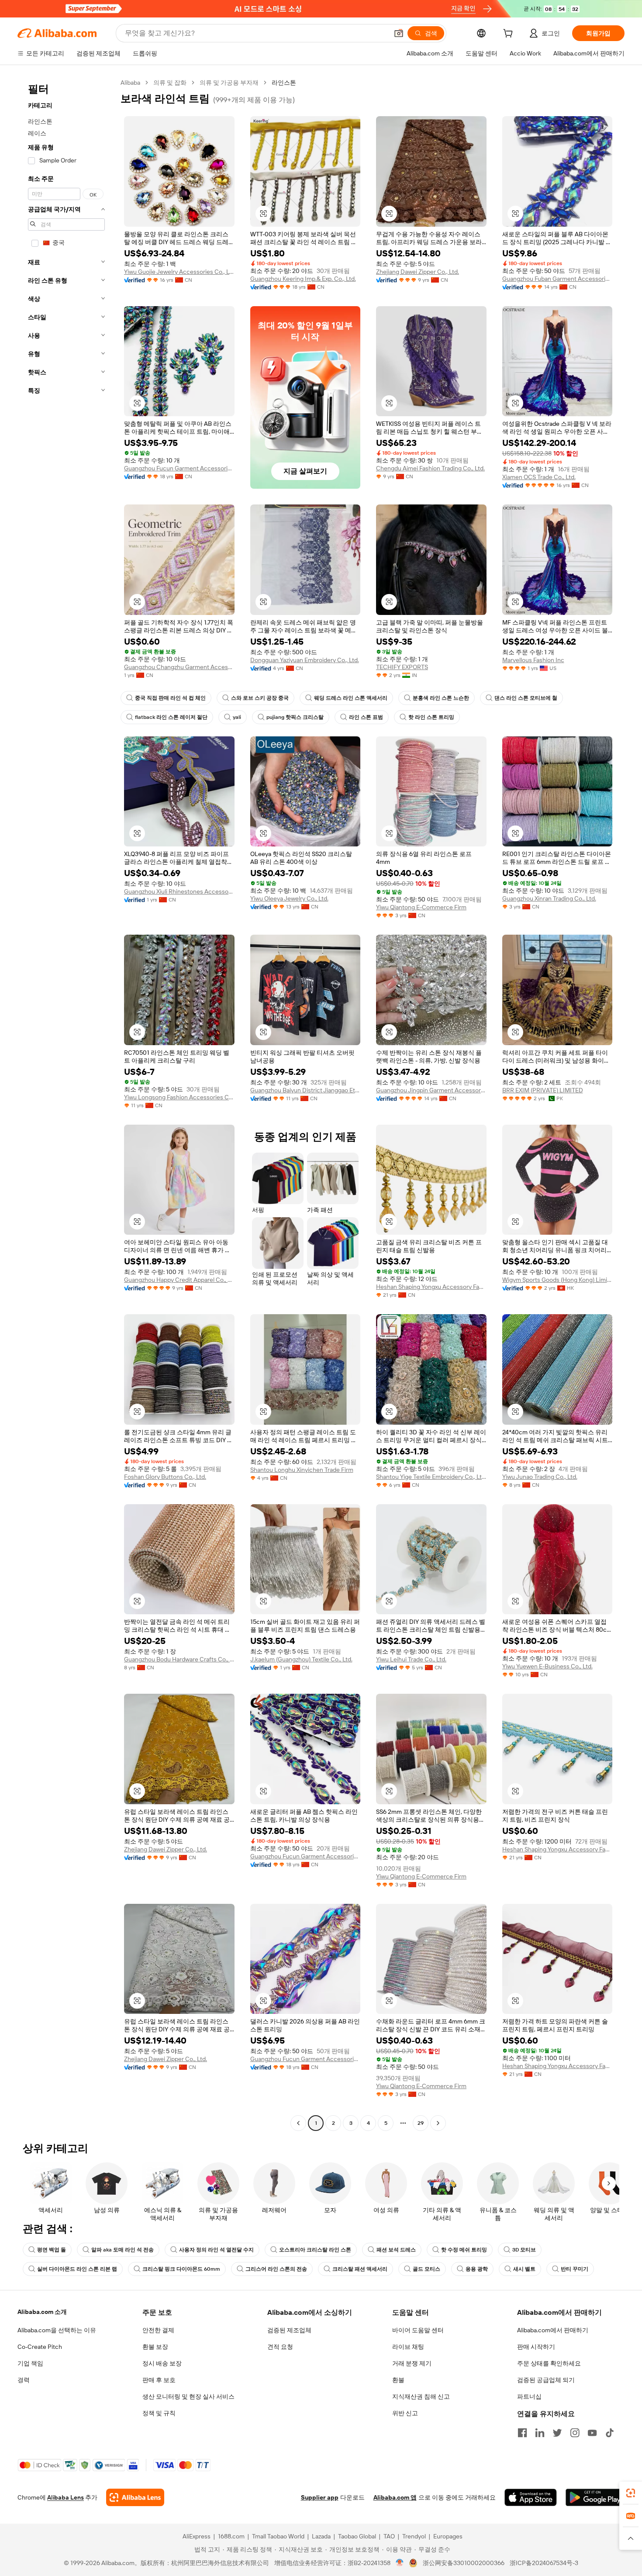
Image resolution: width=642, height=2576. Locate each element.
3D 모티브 (524, 2250)
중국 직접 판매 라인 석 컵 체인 (170, 698)
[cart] (510, 35)
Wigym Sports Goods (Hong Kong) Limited (557, 1280)
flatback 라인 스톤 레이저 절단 (171, 717)
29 (421, 2123)
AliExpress (197, 2536)
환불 (398, 2380)
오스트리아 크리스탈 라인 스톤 (315, 2250)
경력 (24, 2380)
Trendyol (414, 2536)
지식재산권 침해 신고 (421, 2396)
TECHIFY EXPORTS (402, 667)
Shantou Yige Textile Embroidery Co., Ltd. (431, 1477)
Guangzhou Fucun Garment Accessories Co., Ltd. (179, 468)
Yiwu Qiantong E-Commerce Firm (421, 907)
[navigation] (66, 1104)
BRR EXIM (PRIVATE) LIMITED (543, 1090)
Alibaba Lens (66, 2497)
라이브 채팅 (408, 2347)
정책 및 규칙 (159, 2413)
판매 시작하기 (536, 2347)
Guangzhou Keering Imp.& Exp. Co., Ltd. (303, 279)
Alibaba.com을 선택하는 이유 (57, 2330)
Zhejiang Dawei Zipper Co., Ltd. (418, 272)
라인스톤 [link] (284, 83)
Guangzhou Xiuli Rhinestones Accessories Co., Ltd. (179, 891)
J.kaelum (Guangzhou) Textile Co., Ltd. (301, 1659)
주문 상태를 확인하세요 (549, 2363)
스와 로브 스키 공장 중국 (260, 698)
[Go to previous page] (298, 2123)
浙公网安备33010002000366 (464, 2563)
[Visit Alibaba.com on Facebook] (522, 2433)
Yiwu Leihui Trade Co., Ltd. (411, 1659)
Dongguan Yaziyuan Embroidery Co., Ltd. (305, 660)
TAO (389, 2536)
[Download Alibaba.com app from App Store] (531, 2497)
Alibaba (130, 83)
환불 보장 (155, 2347)
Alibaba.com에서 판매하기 (553, 2330)
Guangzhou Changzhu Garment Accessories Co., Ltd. (179, 667)
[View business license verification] (400, 2563)
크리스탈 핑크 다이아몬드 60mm (181, 2269)
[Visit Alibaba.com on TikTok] (610, 2433)
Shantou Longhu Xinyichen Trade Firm (302, 1470)
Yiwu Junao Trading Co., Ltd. (540, 1477)
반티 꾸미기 (575, 2269)
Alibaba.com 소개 (42, 2312)
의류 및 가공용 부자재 (229, 83)
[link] (631, 2493)
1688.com (231, 2536)
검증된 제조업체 (289, 2330)
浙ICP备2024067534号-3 (544, 2563)
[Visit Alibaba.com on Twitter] (557, 2433)
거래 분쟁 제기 (412, 2363)
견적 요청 (280, 2347)
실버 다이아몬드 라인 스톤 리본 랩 (77, 2269)
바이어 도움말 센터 (418, 2330)
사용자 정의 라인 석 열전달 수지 (216, 2250)
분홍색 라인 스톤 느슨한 (441, 698)
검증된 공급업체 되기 (546, 2380)
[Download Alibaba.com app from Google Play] (595, 2497)
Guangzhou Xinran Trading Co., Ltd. (549, 898)
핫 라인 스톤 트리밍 (431, 717)
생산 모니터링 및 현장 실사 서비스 (188, 2396)
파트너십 (529, 2396)
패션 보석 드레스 (396, 2250)
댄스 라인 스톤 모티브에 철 (526, 698)
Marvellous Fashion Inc (533, 660)
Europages (448, 2536)
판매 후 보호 (159, 2380)
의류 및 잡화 (170, 83)
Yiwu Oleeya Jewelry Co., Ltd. (289, 898)
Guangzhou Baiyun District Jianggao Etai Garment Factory (305, 1090)
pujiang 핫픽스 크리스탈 (295, 717)
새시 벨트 (524, 2269)
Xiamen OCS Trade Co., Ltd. (539, 477)
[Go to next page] (438, 2123)
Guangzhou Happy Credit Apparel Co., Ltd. (179, 1280)
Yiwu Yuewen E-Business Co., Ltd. (547, 1666)
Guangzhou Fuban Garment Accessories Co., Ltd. (557, 279)
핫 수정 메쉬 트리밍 (464, 2250)
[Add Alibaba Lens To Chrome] (135, 2497)
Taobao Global (357, 2536)
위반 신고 (405, 2413)
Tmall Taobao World (278, 2536)
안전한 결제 (158, 2330)
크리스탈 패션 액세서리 (360, 2269)
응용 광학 (477, 2269)
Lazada (321, 2536)
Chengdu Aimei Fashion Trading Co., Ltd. (430, 468)
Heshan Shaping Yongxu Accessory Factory (431, 1287)
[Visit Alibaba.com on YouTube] (592, 2433)
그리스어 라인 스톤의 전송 (276, 2269)
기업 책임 (30, 2363)
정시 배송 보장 (162, 2363)
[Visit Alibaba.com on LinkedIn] (540, 2433)
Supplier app (320, 2497)
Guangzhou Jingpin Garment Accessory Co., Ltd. (431, 1090)
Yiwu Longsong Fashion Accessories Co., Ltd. (179, 1097)
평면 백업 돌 (52, 2250)
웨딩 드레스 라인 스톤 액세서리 (351, 698)
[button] (399, 33)
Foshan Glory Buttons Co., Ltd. (165, 1477)
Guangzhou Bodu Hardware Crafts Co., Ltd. (179, 1659)
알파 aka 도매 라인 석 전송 (123, 2250)
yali (237, 717)
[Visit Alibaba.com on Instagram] (575, 2433)
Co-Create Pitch (40, 2347)
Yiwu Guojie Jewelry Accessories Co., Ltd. (179, 272)
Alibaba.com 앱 (395, 2497)
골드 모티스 (426, 2269)
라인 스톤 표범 (366, 717)
